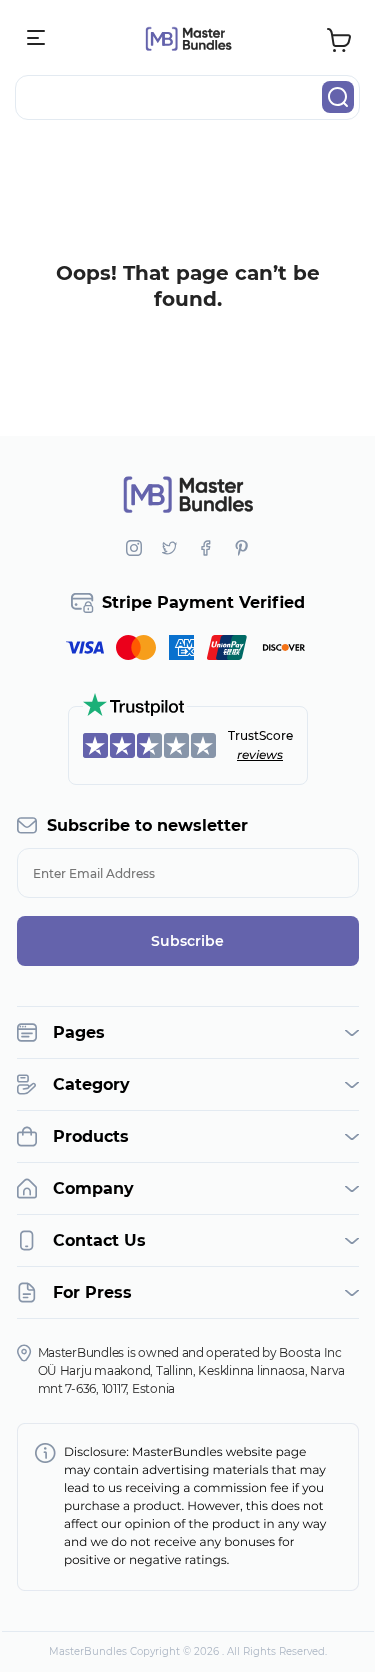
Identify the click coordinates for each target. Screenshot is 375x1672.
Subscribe (187, 941)
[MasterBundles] (188, 38)
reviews (260, 754)
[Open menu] (37, 38)
